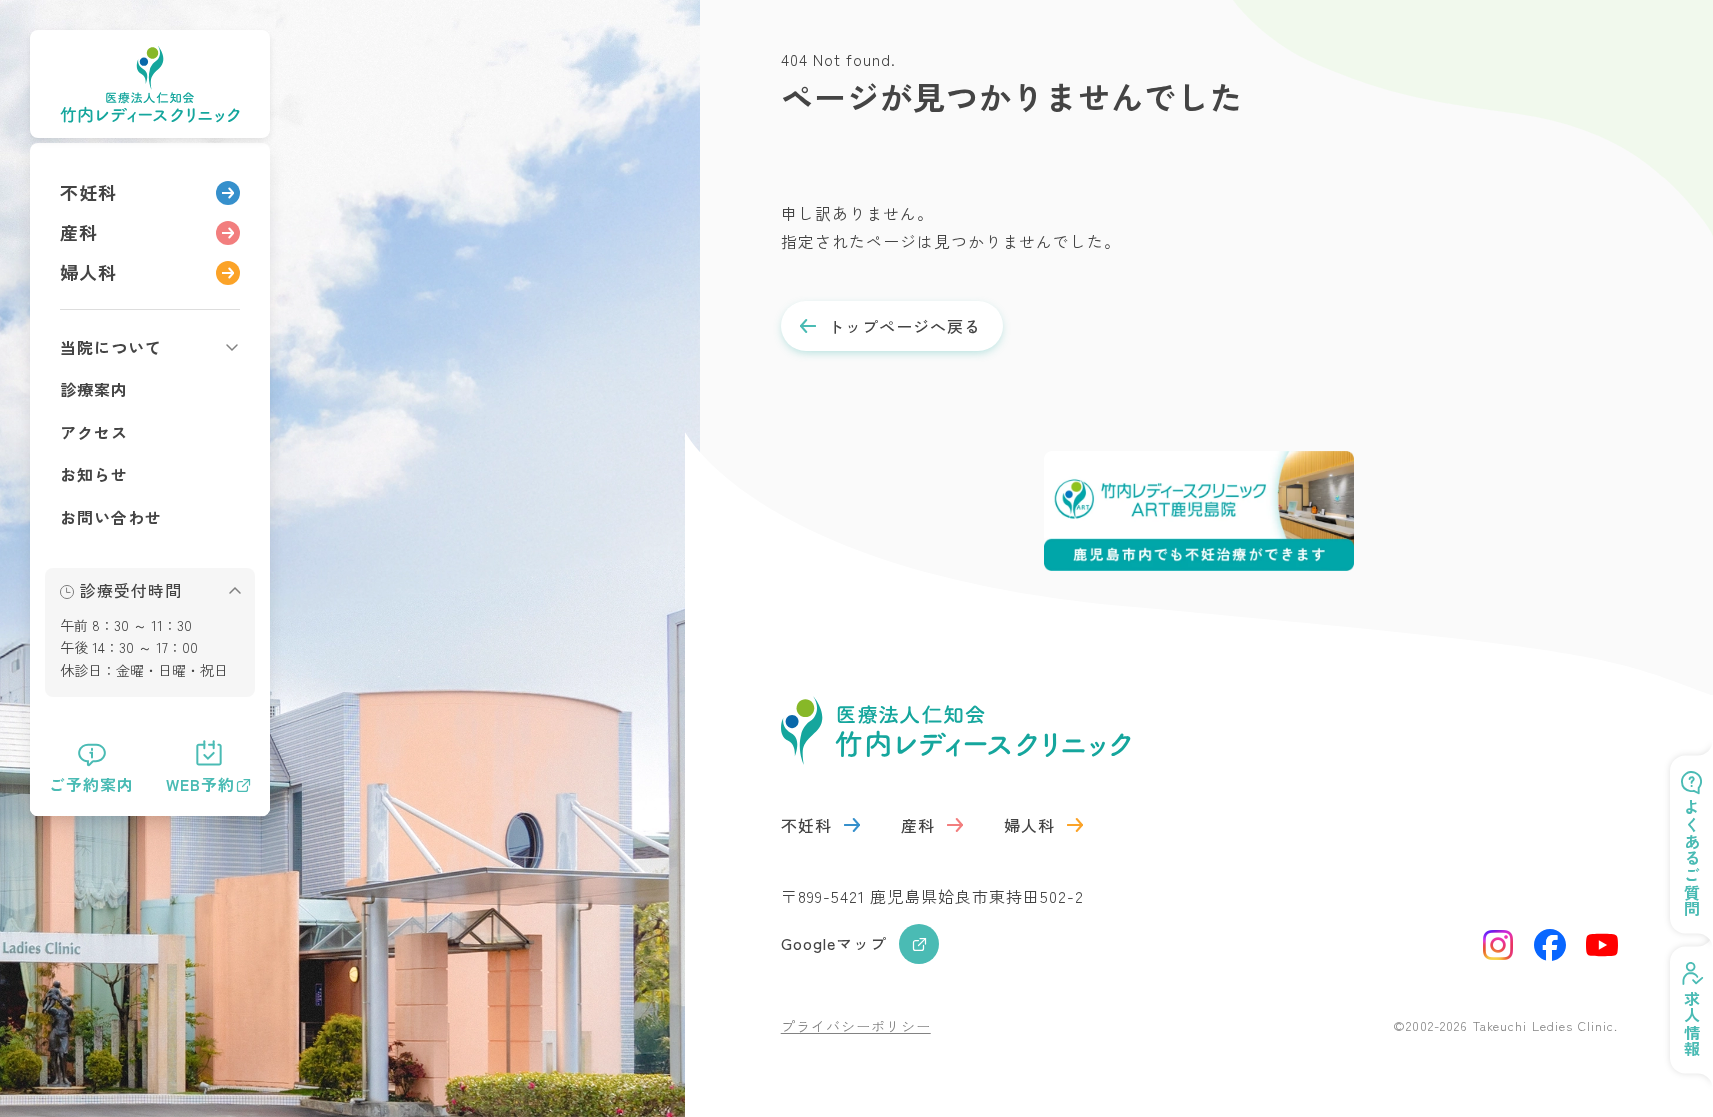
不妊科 (88, 192)
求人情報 (1692, 1024)
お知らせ (94, 474)
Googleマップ (834, 943)
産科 (79, 232)
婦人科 (88, 272)
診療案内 (94, 389)
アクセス (94, 432)
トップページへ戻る (904, 326)
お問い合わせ (111, 517)
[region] (150, 479)
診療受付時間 (131, 590)
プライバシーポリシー (856, 1026)
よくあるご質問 (1692, 858)
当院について (111, 347)
